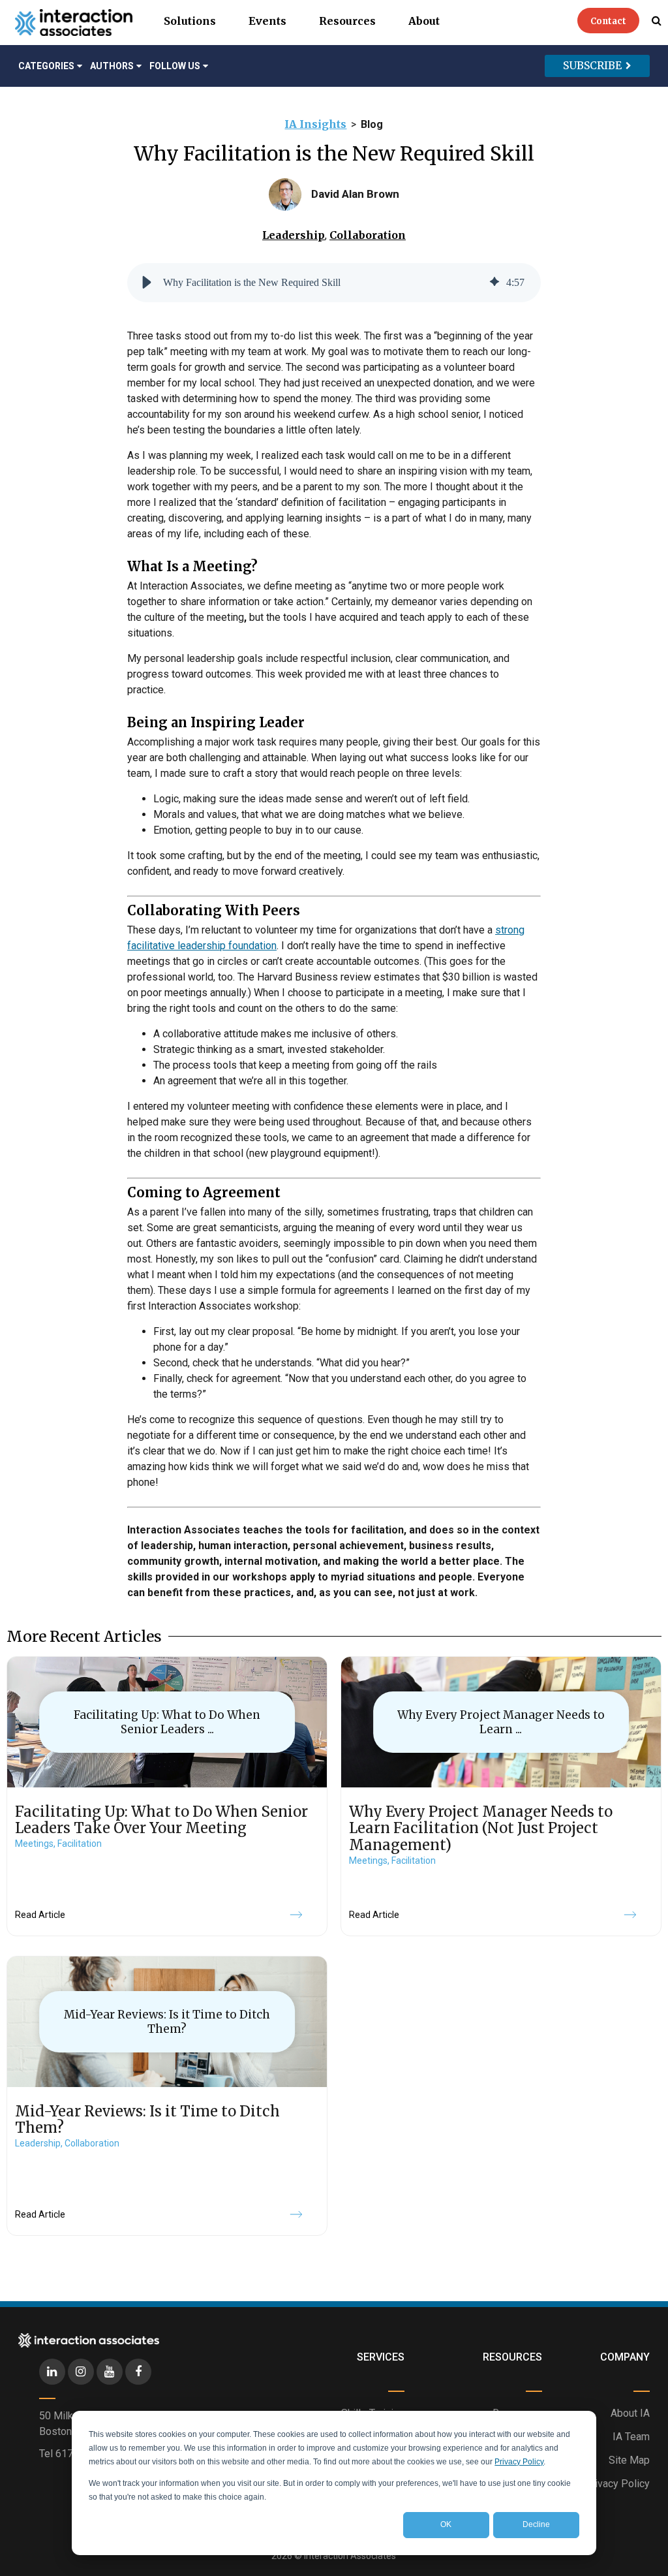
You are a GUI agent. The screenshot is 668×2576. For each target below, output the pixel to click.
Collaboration (368, 235)
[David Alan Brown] (285, 195)
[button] (147, 283)
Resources (347, 21)
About (424, 21)
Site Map (629, 2460)
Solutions (190, 21)
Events (267, 21)
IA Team (631, 2437)
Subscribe (592, 65)
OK (446, 2524)
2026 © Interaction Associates (334, 2556)
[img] (494, 283)
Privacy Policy (519, 2462)
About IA (630, 2413)
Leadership (294, 235)
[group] (334, 283)
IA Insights (315, 124)
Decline (536, 2524)
